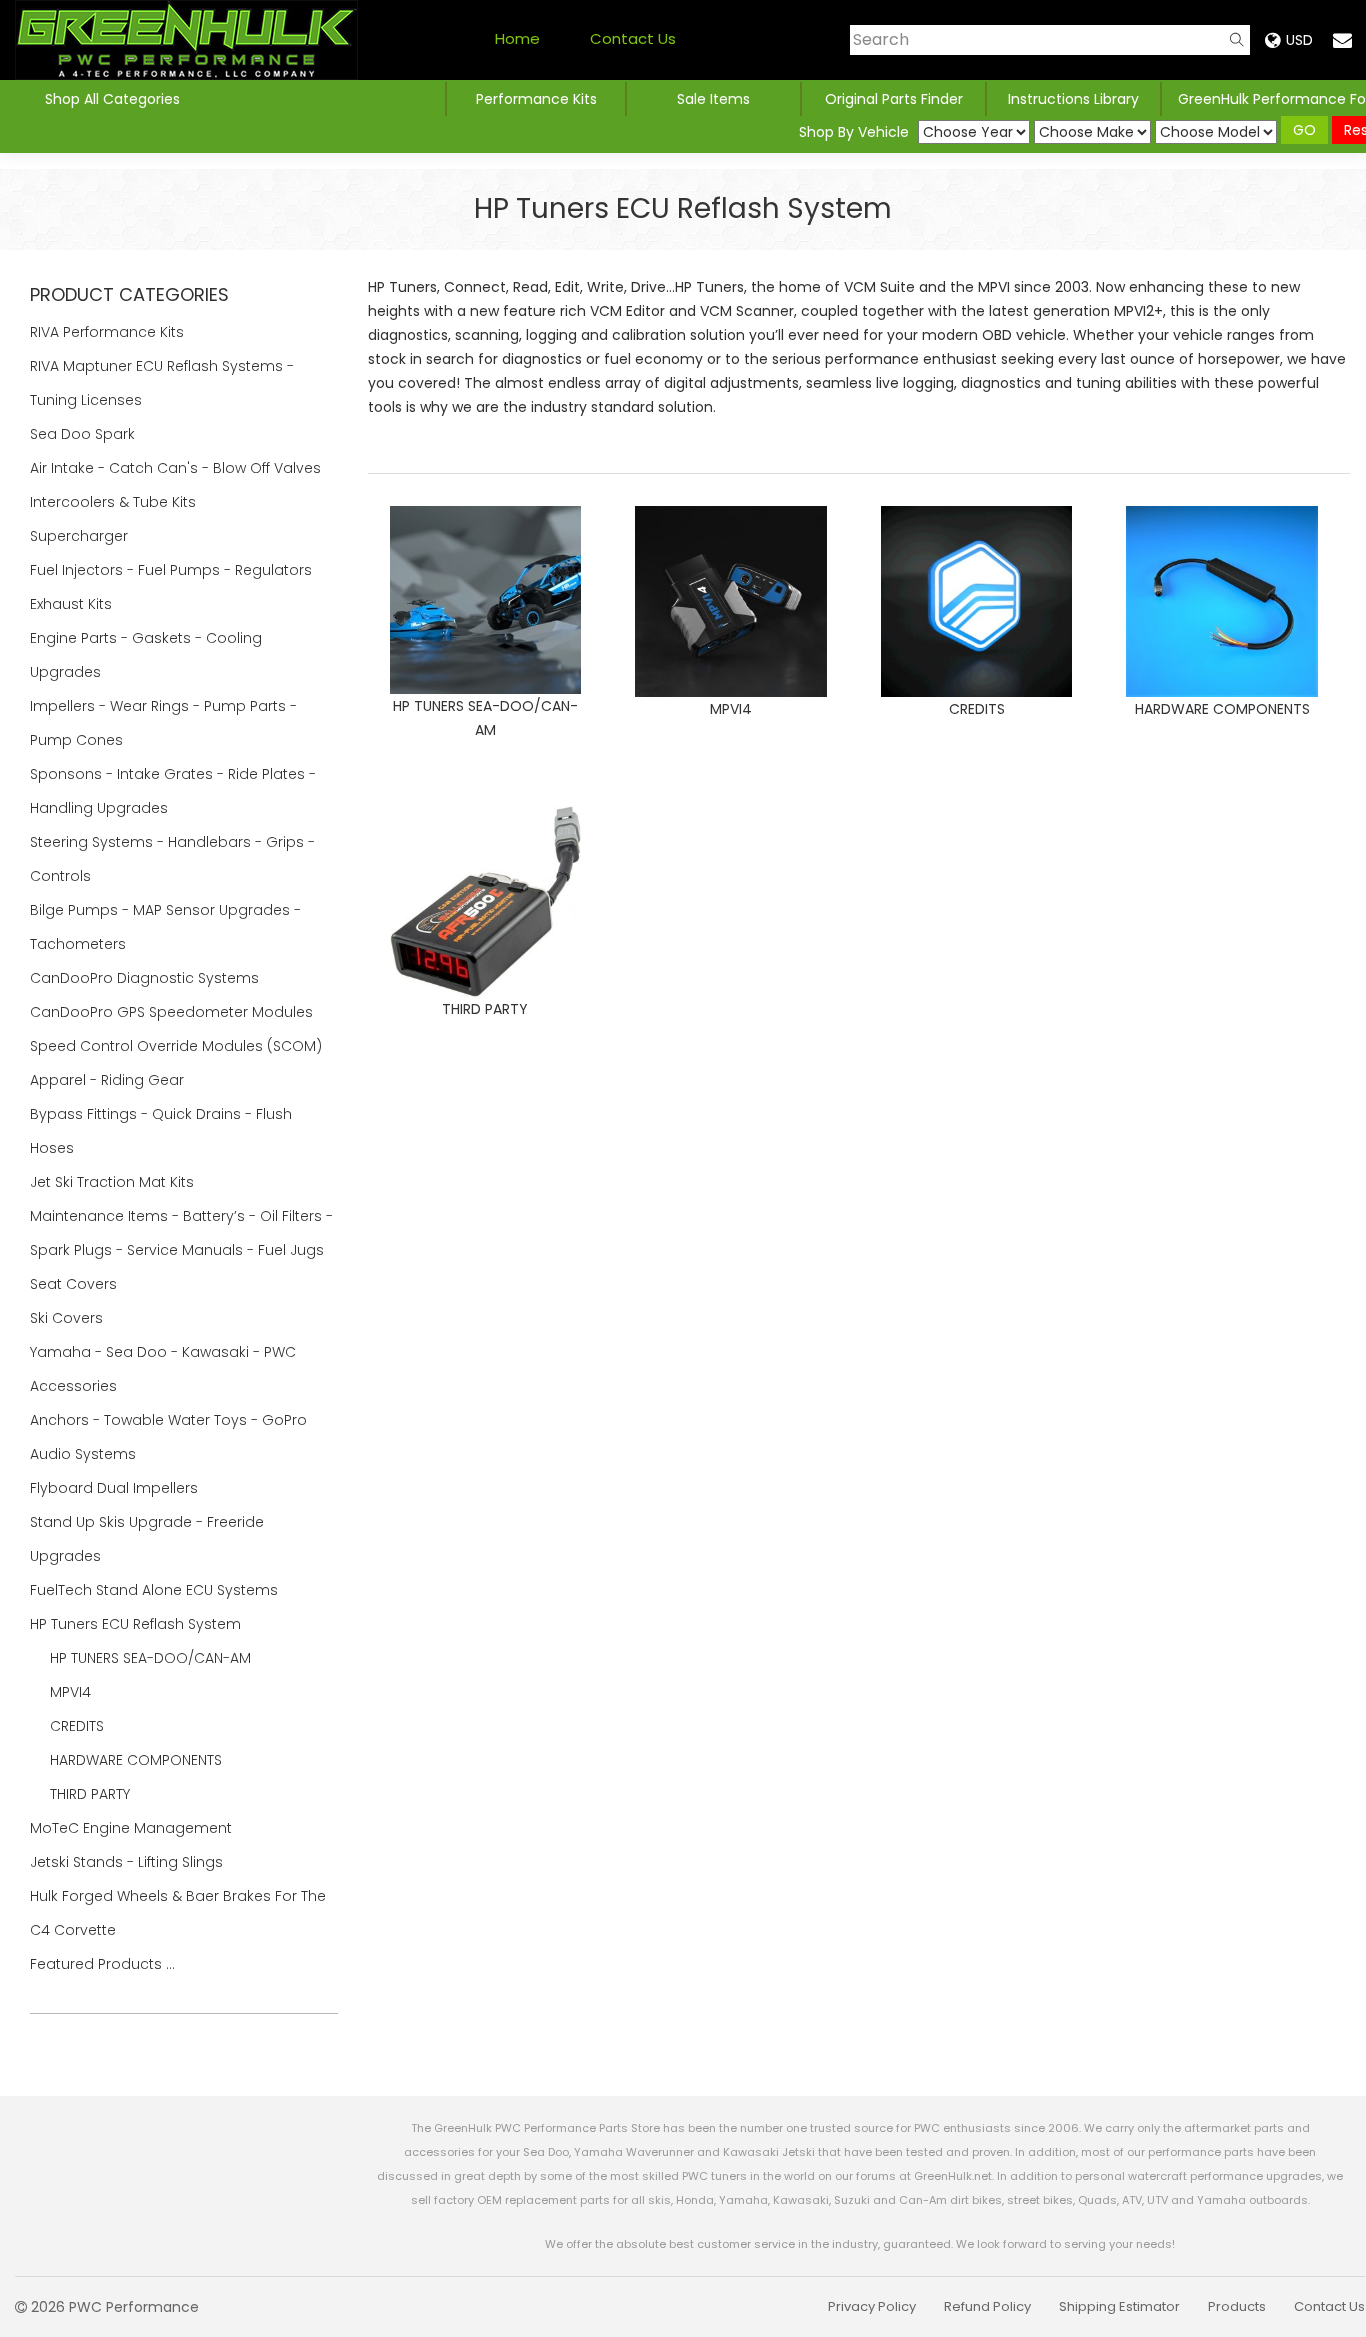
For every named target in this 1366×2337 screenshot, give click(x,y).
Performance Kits (536, 99)
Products (1237, 2306)
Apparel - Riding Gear (109, 1080)
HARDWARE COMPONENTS (136, 1760)
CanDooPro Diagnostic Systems (146, 978)
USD (1299, 40)
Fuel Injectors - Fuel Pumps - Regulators (173, 570)
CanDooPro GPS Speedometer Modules (171, 1012)
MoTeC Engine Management (133, 1828)
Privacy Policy (872, 2306)
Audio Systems (85, 1454)
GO (1304, 130)
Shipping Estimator (1119, 2306)
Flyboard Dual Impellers (114, 1488)
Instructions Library (1073, 99)
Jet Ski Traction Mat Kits (114, 1182)
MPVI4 (70, 1692)
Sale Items (713, 99)
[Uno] (186, 40)
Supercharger (81, 536)
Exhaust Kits (73, 604)
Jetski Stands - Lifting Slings (126, 1862)
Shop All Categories (112, 99)
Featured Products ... (102, 1964)
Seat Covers (75, 1284)
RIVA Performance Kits (109, 332)
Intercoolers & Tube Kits (115, 502)
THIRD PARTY (90, 1794)
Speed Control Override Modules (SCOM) (176, 1046)
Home (517, 38)
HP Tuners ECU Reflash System (137, 1624)
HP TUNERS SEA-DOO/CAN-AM (150, 1658)
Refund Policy (987, 2306)
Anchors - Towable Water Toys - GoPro (170, 1420)
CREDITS (77, 1726)
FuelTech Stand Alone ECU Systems (156, 1590)
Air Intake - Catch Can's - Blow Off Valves (177, 468)
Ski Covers (68, 1318)
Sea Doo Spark (84, 434)
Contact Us (633, 38)
